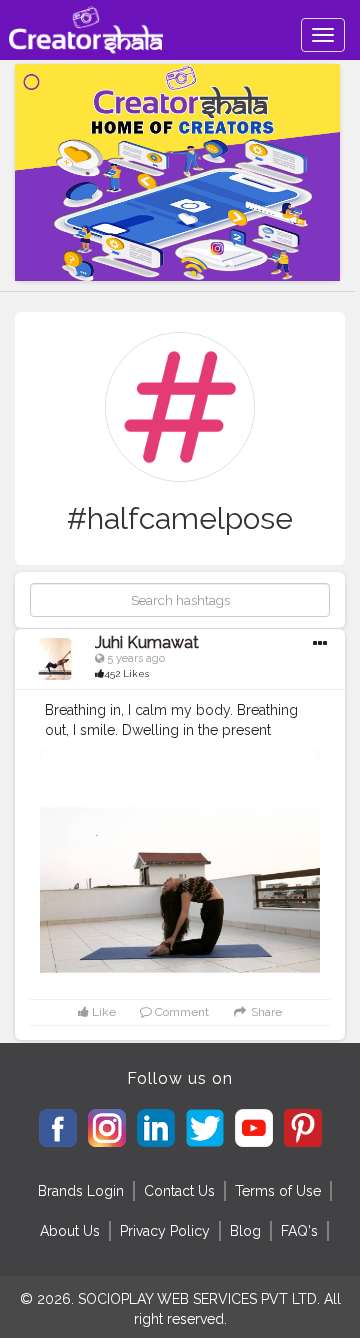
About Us (70, 1231)
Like (102, 1012)
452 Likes (126, 673)
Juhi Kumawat (147, 642)
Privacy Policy (165, 1231)
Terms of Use (278, 1191)
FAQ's (299, 1231)
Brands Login (81, 1191)
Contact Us (179, 1191)
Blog (245, 1231)
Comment (180, 1012)
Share (265, 1012)
